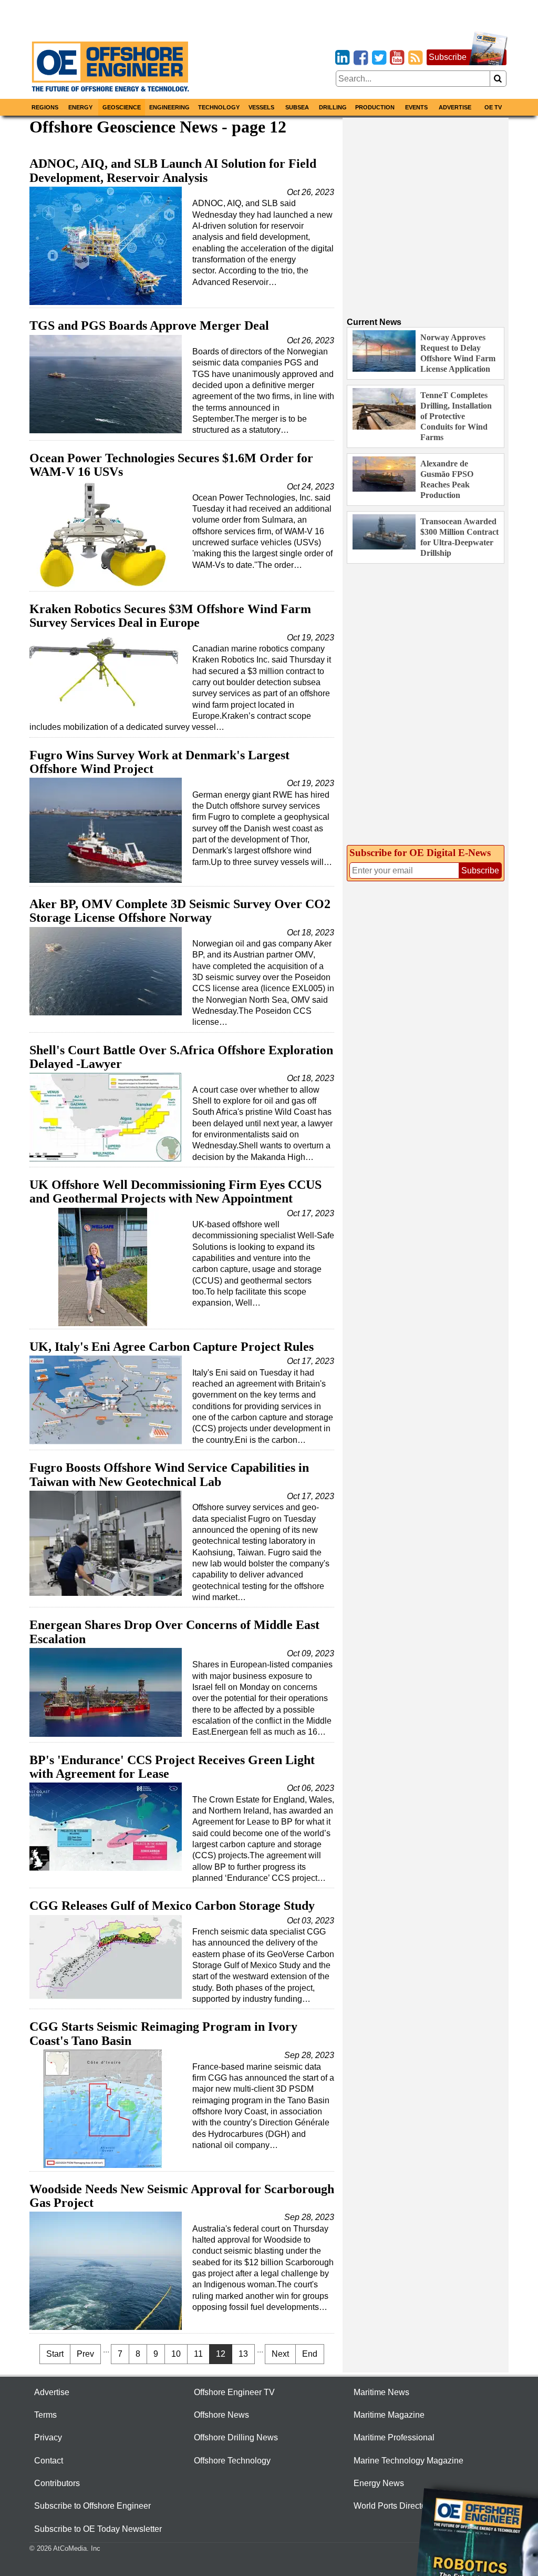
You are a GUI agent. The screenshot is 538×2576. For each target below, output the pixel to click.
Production (375, 107)
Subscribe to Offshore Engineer (92, 2506)
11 (198, 2354)
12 (221, 2354)
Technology (219, 107)
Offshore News (221, 2415)
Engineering (169, 107)
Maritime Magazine (389, 2415)
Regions (45, 107)
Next (280, 2354)
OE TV (493, 107)
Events (416, 107)
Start (55, 2354)
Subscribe (448, 57)
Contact (49, 2461)
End (310, 2354)
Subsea (297, 107)
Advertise (455, 107)
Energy (80, 107)
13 (243, 2354)
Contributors (57, 2483)
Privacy (48, 2437)
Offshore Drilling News (236, 2437)
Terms (45, 2415)
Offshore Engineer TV (234, 2392)
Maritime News (381, 2392)
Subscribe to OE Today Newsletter (98, 2529)
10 (176, 2354)
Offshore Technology (232, 2461)
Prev (85, 2354)
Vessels (261, 107)
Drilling (333, 107)
